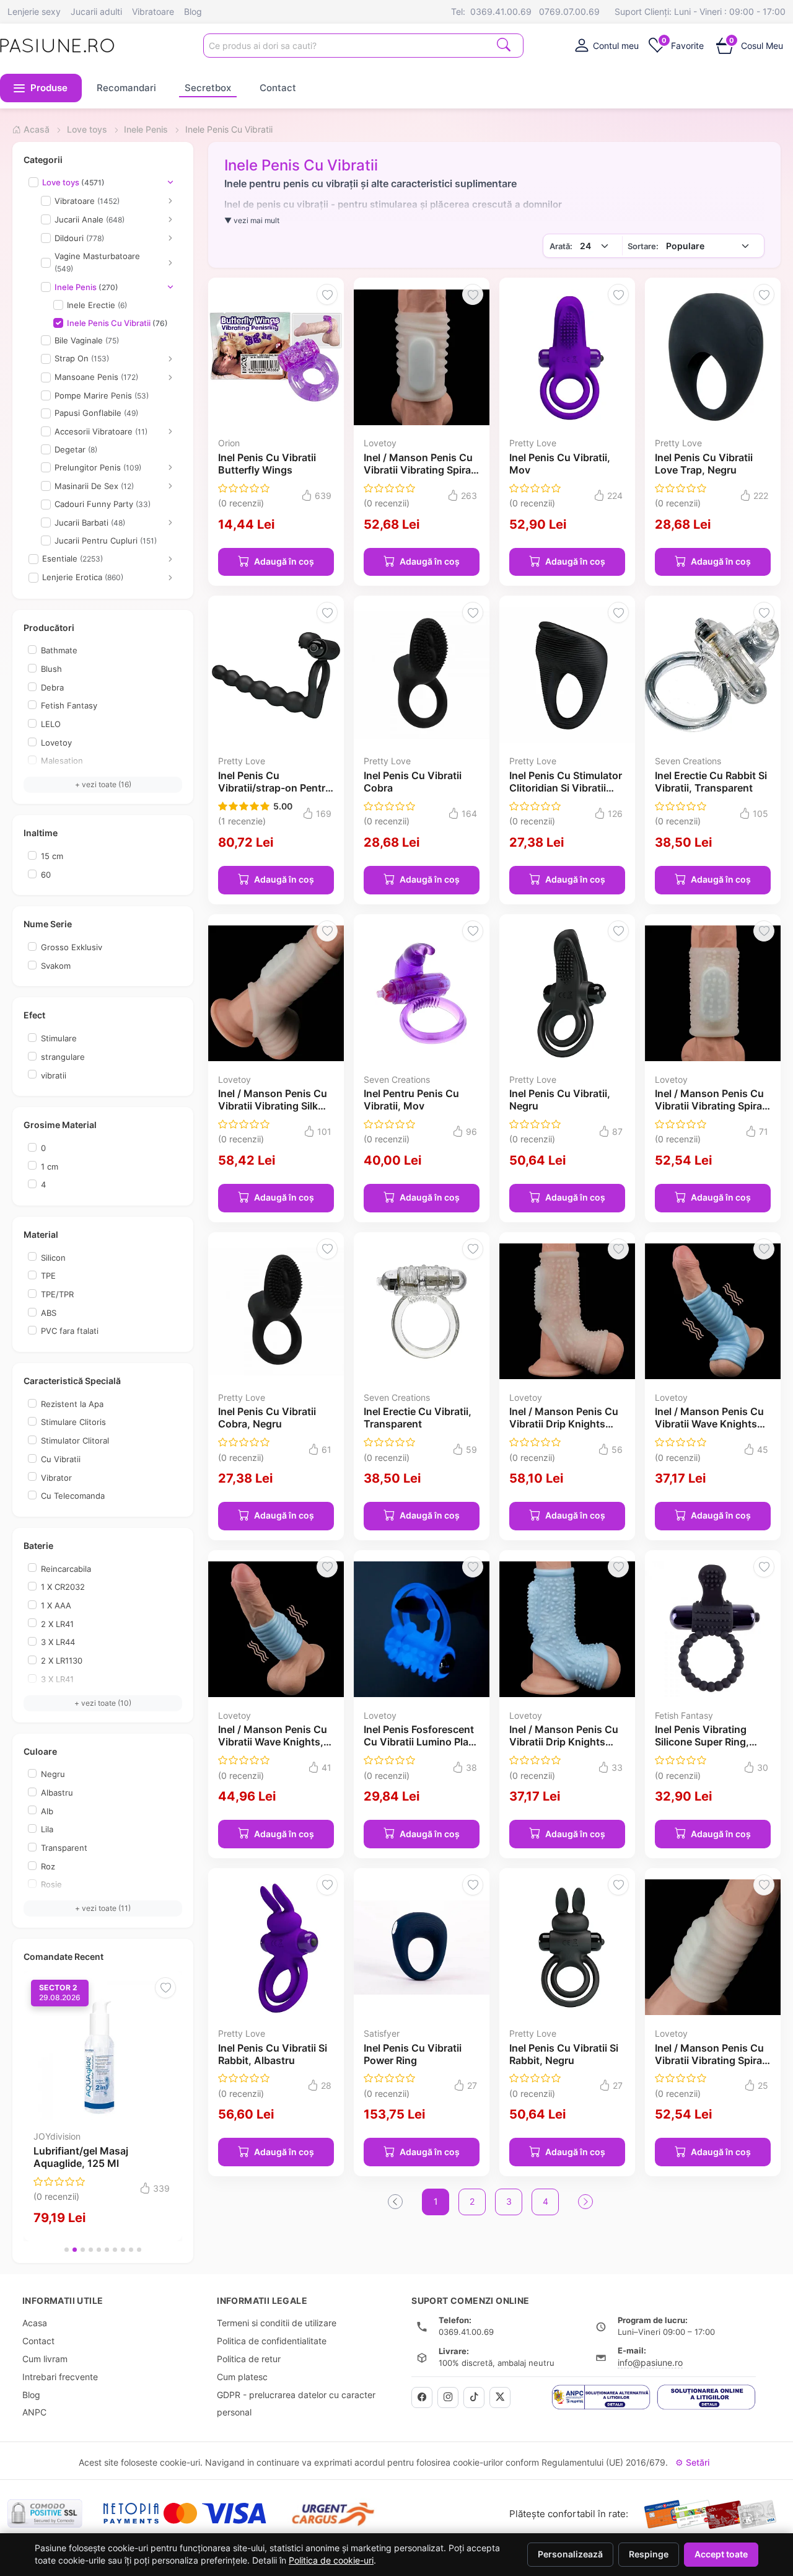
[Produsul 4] (91, 2250)
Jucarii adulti (96, 11)
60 (46, 875)
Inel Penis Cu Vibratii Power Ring (413, 2054)
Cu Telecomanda (73, 1496)
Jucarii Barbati (90, 523)
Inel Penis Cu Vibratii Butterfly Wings (267, 464)
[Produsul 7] (115, 2250)
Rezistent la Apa (72, 1404)
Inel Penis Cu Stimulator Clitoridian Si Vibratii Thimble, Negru (566, 788)
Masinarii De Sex (94, 486)
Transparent (64, 1848)
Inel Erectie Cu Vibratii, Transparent (418, 1418)
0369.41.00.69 (501, 11)
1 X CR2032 (63, 1587)
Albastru (57, 1793)
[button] (41, 88)
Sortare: (643, 246)
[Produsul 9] (131, 2250)
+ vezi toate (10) (103, 1703)
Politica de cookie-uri (331, 2561)
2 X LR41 (57, 1624)
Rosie (51, 1884)
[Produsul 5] (99, 2250)
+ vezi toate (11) (103, 1908)
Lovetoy (56, 743)
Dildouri (79, 238)
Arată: (561, 246)
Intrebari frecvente (60, 2377)
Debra (52, 687)
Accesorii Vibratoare (101, 431)
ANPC (34, 2412)
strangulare (63, 1057)
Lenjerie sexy (34, 11)
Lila (47, 1829)
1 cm (50, 1167)
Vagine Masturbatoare (97, 262)
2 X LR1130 (62, 1661)
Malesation (62, 761)
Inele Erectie (97, 305)
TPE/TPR (57, 1294)
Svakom (56, 966)
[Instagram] (448, 2397)
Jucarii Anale (90, 219)
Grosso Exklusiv (72, 947)
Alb (47, 1811)
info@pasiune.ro (650, 2362)
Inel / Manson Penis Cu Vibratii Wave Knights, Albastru (273, 1742)
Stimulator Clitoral (75, 1440)
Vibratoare (153, 11)
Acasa (35, 2323)
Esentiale (72, 558)
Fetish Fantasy (69, 705)
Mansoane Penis (96, 377)
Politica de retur (249, 2359)
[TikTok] (474, 2397)
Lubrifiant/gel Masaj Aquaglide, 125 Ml (81, 2157)
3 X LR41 (57, 1679)
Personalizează (570, 2554)
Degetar (76, 449)
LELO (51, 724)
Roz (48, 1866)
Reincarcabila (66, 1569)
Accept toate (721, 2554)
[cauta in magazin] (504, 44)
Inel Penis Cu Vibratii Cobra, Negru (267, 1418)
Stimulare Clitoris (73, 1422)
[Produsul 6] (107, 2250)
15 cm (52, 856)
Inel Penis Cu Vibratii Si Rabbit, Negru (564, 2054)
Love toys (73, 182)
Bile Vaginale (87, 340)
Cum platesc (242, 2377)
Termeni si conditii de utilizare (277, 2323)
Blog (193, 11)
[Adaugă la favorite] (165, 1988)
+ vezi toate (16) (103, 784)
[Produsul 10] (139, 2250)
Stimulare (59, 1038)
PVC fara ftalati (70, 1331)
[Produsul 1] (67, 2250)
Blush (51, 669)
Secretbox (208, 88)
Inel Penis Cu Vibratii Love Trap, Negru (704, 464)
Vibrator (56, 1478)
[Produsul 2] (75, 2250)
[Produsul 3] (83, 2250)
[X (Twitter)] (500, 2397)
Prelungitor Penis (98, 467)
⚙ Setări (692, 2462)
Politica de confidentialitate (272, 2341)
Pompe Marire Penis (102, 395)
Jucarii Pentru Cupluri (106, 540)
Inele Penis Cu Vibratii (117, 323)
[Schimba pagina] (585, 2202)
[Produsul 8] (123, 2250)
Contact (278, 88)
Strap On (82, 358)
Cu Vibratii (61, 1459)
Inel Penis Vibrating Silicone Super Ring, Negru (702, 1742)
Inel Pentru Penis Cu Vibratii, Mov (411, 1100)
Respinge (649, 2554)
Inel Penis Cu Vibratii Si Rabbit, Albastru (273, 2054)
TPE (48, 1276)
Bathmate (59, 650)
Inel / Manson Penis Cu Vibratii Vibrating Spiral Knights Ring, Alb (418, 470)
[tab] (606, 45)
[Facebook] (422, 2397)
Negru (53, 1774)
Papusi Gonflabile (96, 413)
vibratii (54, 1075)
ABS (49, 1313)
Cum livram (45, 2359)
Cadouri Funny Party (103, 504)
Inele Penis (86, 287)
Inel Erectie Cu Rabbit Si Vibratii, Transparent (711, 782)
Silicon (53, 1258)
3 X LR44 (58, 1642)
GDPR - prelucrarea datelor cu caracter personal (296, 2404)
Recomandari (126, 88)
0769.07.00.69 (569, 11)
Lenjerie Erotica (83, 577)
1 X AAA (56, 1605)
